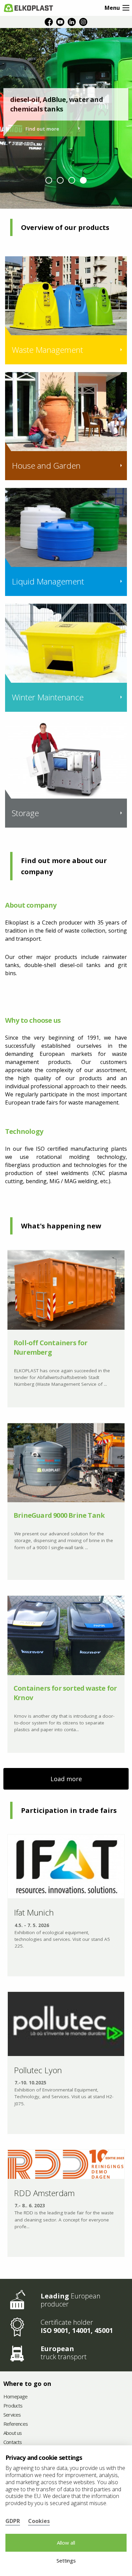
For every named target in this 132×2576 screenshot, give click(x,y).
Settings (66, 2560)
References (16, 2424)
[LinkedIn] (72, 22)
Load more (66, 1779)
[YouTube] (60, 22)
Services (12, 2415)
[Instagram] (83, 22)
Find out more (42, 129)
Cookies (39, 2521)
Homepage (16, 2397)
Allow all (66, 2543)
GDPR (13, 2521)
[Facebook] (49, 22)
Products (13, 2406)
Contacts (13, 2442)
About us (13, 2433)
